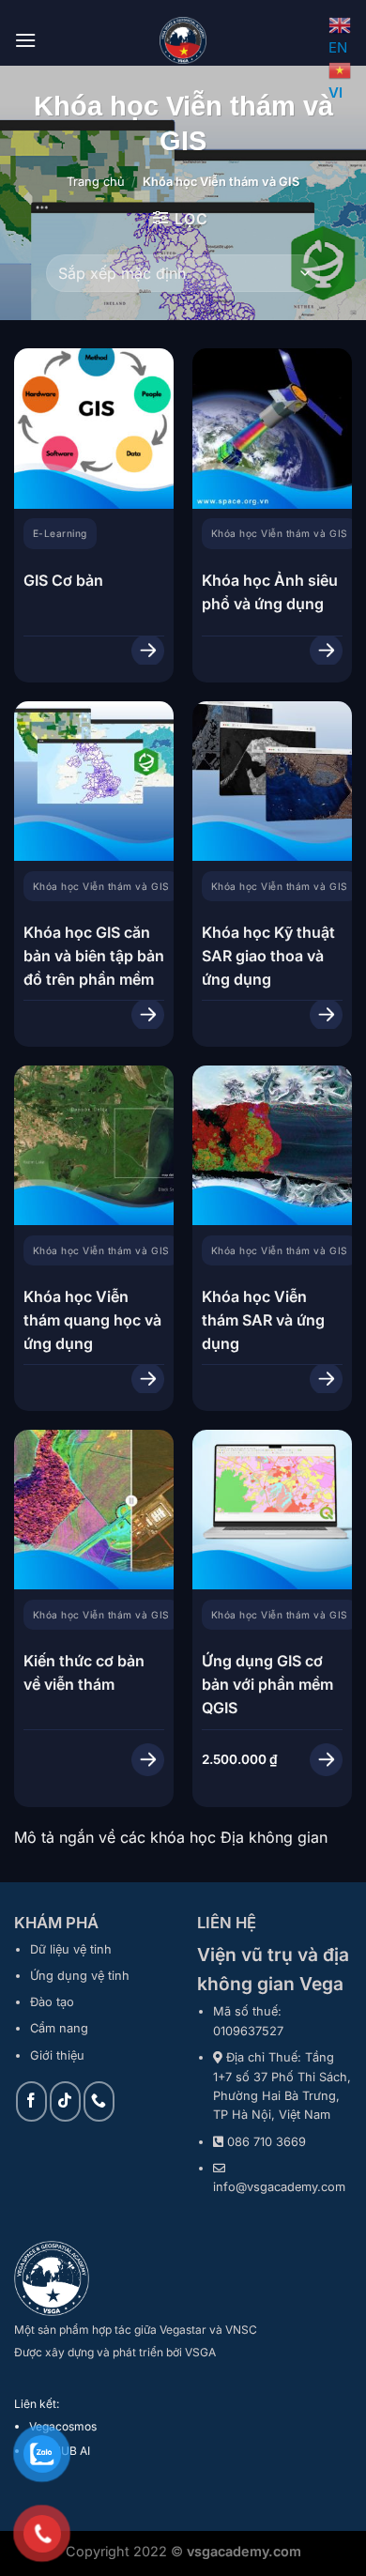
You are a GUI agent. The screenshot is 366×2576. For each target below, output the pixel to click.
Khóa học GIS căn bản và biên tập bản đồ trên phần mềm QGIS (94, 967)
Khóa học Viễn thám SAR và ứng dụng (263, 1320)
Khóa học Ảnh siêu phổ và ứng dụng (270, 592)
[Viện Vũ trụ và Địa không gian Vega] (183, 40)
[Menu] (25, 40)
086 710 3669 (267, 2142)
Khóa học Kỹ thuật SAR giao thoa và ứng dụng (268, 956)
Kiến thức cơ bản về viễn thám (84, 1672)
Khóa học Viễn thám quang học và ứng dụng (92, 1320)
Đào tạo (52, 2002)
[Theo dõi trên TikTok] (65, 2101)
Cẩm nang (59, 2028)
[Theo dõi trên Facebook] (31, 2101)
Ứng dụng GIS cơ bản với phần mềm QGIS (267, 1684)
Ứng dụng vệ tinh (80, 1976)
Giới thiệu (57, 2055)
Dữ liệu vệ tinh (71, 1949)
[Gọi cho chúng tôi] (99, 2101)
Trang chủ (96, 182)
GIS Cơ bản (63, 580)
